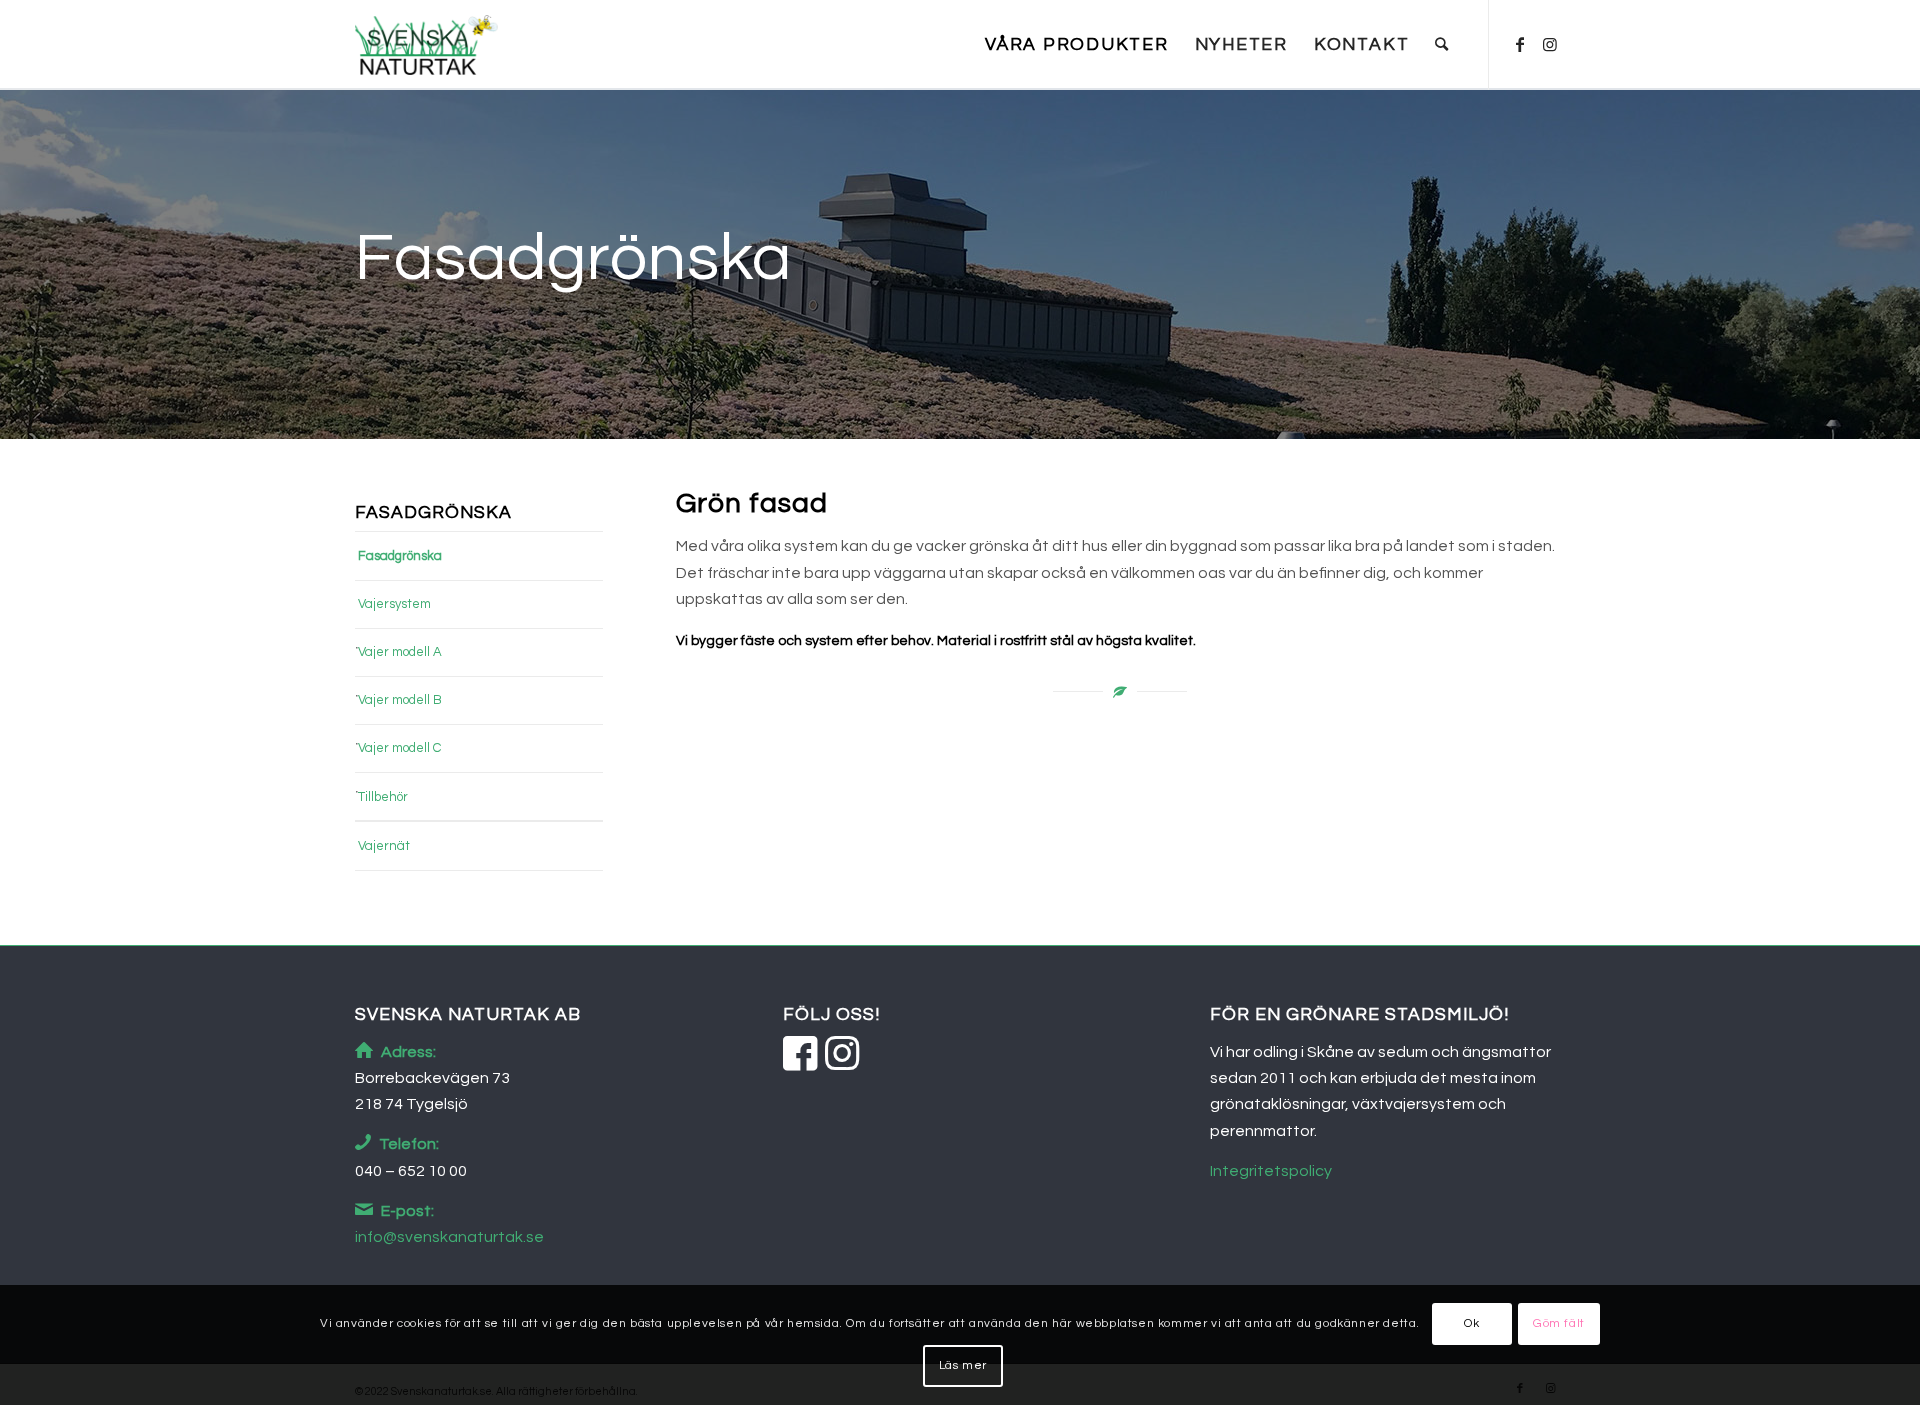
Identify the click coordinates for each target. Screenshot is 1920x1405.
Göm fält (1559, 1323)
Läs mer (963, 1365)
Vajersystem (394, 604)
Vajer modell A (400, 652)
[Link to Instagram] (1550, 44)
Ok (1471, 1323)
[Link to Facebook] (1520, 44)
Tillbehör (383, 797)
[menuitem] (1077, 45)
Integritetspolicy (1271, 1171)
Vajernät (384, 846)
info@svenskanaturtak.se (449, 1237)
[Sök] (1442, 45)
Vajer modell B (400, 700)
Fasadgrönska (400, 556)
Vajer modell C (399, 748)
